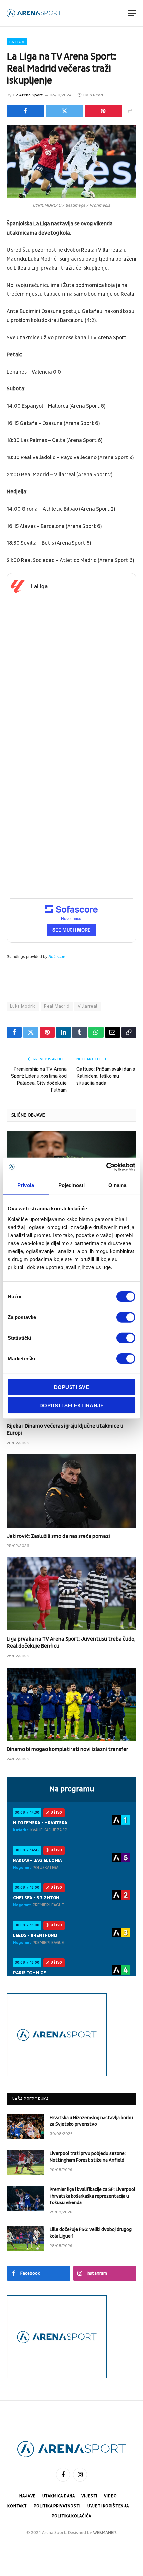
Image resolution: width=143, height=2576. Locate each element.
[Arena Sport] (34, 13)
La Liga (17, 42)
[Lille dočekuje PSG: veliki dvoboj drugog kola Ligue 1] (25, 2238)
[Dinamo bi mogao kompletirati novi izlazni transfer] (71, 1704)
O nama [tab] (118, 1185)
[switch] (126, 1317)
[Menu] (132, 13)
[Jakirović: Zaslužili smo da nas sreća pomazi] (71, 1491)
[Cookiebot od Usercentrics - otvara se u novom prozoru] (106, 1167)
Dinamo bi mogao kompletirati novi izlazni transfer (68, 1749)
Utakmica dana (59, 2496)
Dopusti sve (71, 1387)
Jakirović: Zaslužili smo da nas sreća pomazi (58, 1536)
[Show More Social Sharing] (130, 111)
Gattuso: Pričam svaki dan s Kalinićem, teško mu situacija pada (106, 1076)
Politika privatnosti (57, 2506)
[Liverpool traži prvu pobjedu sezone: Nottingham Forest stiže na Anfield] (25, 2162)
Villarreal (88, 1006)
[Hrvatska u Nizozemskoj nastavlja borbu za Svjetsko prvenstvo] (25, 2126)
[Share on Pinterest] (103, 111)
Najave (27, 2496)
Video (110, 2496)
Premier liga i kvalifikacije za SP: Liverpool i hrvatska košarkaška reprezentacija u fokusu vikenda (92, 2196)
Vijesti (89, 2496)
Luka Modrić (23, 1006)
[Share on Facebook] (25, 111)
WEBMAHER (105, 2533)
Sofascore (57, 957)
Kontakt (17, 2506)
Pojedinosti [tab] (71, 1185)
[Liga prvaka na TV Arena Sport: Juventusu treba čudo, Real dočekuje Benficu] (71, 1594)
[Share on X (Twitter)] (64, 111)
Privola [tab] (26, 1185)
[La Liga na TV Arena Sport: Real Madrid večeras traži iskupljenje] (71, 162)
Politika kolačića (71, 2516)
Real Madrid (57, 1006)
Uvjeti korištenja (108, 2506)
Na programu (72, 1789)
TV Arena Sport (27, 95)
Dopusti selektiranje (71, 1406)
